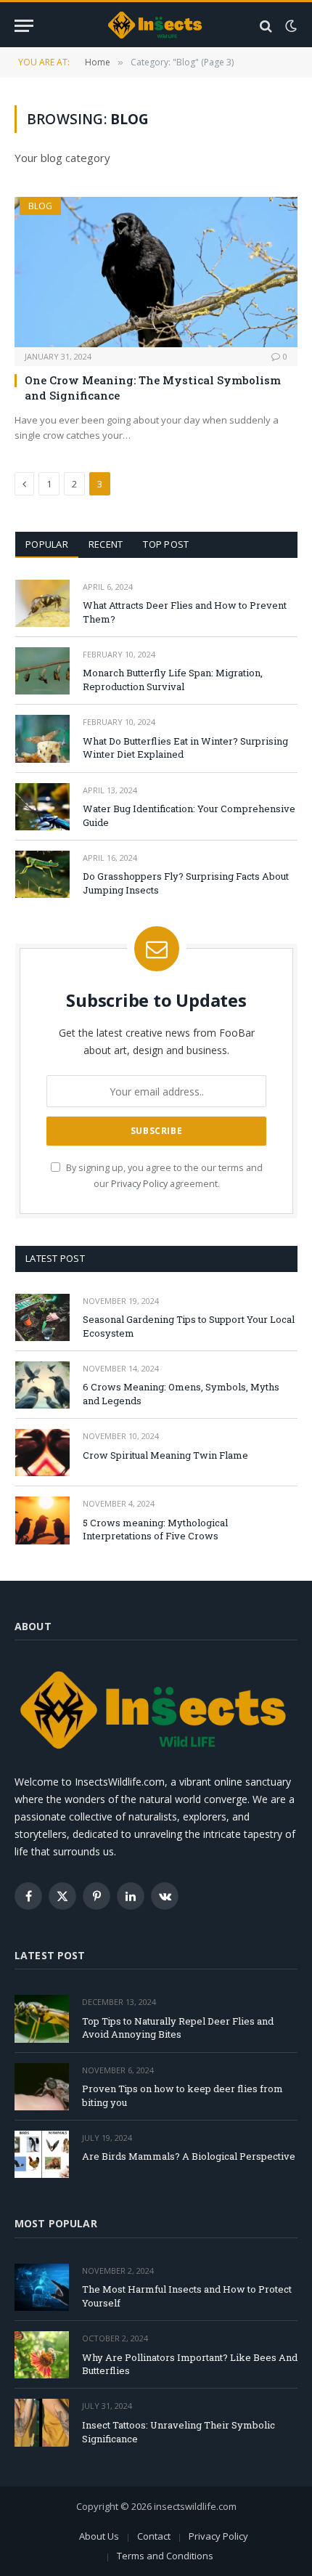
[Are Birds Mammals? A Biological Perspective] (42, 2154)
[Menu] (24, 26)
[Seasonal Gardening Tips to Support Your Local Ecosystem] (42, 1317)
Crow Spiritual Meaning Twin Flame (165, 1455)
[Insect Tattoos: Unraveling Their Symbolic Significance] (42, 2422)
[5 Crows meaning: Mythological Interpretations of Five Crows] (42, 1520)
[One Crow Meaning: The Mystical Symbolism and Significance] (156, 272)
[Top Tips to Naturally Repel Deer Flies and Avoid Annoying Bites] (42, 2018)
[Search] (266, 26)
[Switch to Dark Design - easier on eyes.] (290, 26)
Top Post (166, 544)
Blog (40, 206)
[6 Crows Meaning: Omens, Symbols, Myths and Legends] (42, 1385)
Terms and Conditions (165, 2556)
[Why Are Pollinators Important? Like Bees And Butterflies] (42, 2355)
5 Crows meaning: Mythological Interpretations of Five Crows (155, 1530)
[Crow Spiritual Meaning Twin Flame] (42, 1453)
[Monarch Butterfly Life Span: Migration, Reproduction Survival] (42, 671)
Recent (106, 544)
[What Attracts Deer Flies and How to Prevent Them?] (42, 603)
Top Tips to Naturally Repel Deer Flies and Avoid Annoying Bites (178, 2028)
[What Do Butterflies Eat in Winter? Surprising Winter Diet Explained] (42, 738)
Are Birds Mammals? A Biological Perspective (189, 2156)
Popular (47, 544)
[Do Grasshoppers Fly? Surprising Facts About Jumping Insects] (42, 874)
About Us (99, 2536)
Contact (154, 2536)
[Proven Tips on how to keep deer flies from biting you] (42, 2087)
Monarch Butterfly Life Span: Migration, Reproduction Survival (173, 680)
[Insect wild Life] (156, 26)
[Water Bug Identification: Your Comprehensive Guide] (42, 807)
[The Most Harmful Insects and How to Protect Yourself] (42, 2287)
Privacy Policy (139, 1184)
